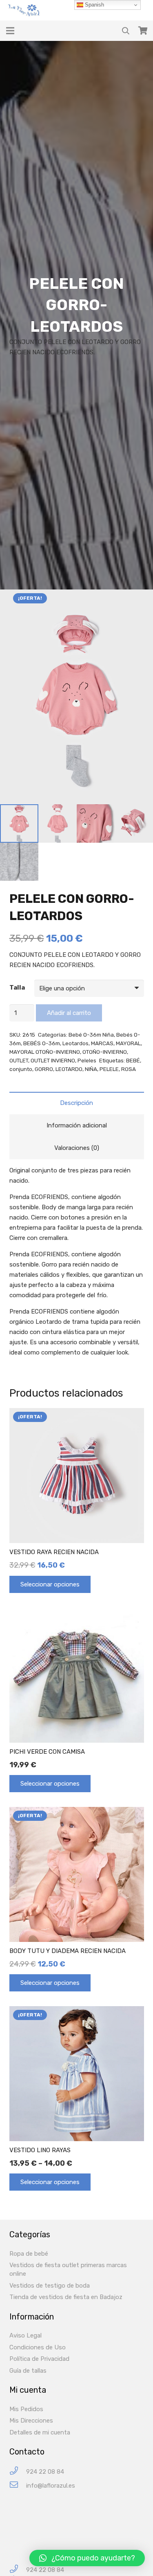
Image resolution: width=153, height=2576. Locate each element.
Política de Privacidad (39, 2359)
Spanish (94, 5)
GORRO (44, 1069)
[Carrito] (143, 31)
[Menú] (10, 31)
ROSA (129, 1069)
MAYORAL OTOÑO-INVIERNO (45, 1052)
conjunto (21, 1069)
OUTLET (19, 1060)
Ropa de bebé (29, 2254)
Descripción (76, 1103)
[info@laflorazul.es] (18, 2486)
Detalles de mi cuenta (40, 2432)
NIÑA (91, 1069)
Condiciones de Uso (38, 2347)
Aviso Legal (25, 2335)
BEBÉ (133, 1060)
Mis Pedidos (26, 2409)
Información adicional (77, 1125)
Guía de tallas (28, 2371)
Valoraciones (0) (77, 1148)
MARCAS (102, 1043)
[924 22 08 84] (18, 2472)
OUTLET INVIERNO (53, 1060)
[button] (87, 2558)
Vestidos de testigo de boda (50, 2286)
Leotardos (75, 1043)
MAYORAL (128, 1043)
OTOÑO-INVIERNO (105, 1052)
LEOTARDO (69, 1069)
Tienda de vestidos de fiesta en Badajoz (66, 2297)
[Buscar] (126, 31)
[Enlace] (25, 10)
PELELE (109, 1069)
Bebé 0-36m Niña (91, 1035)
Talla (17, 988)
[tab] (77, 1103)
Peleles (87, 1060)
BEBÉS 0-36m (42, 1043)
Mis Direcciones (31, 2421)
